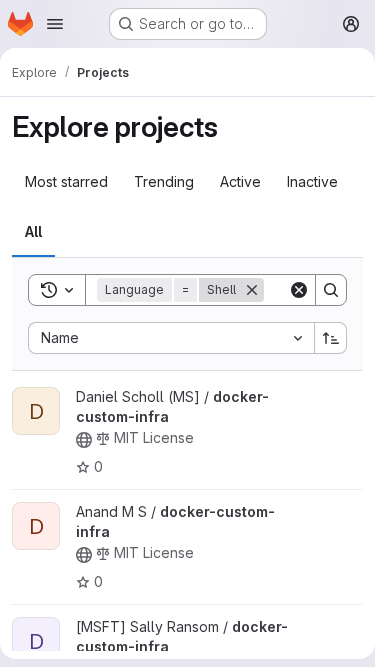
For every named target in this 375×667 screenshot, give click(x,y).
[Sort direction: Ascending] (331, 338)
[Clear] (299, 290)
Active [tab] (240, 181)
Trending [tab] (164, 181)
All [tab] (33, 231)
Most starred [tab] (66, 181)
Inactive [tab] (312, 181)
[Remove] (252, 290)
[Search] (331, 290)
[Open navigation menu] (55, 24)
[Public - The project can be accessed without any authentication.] (84, 440)
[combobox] (171, 338)
